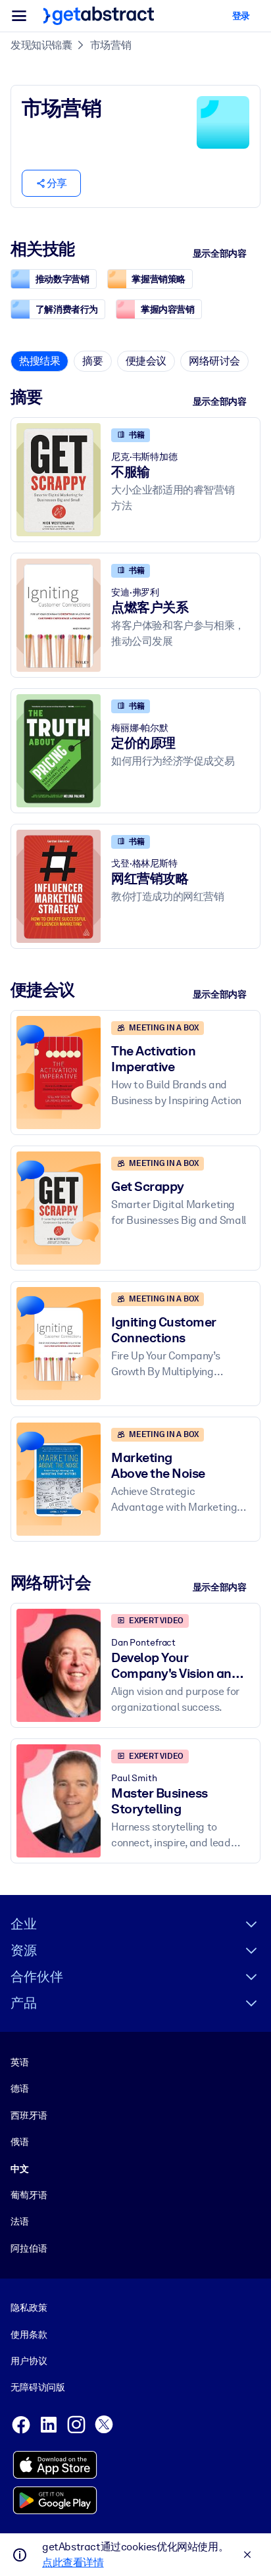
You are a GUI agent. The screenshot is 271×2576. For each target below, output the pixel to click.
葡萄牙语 (29, 2195)
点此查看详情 (73, 2563)
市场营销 (111, 45)
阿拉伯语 (29, 2248)
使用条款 (29, 2335)
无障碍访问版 (38, 2387)
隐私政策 (29, 2308)
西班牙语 (29, 2115)
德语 (20, 2088)
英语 (20, 2062)
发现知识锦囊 (41, 45)
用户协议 (29, 2361)
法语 (20, 2221)
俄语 (20, 2142)
